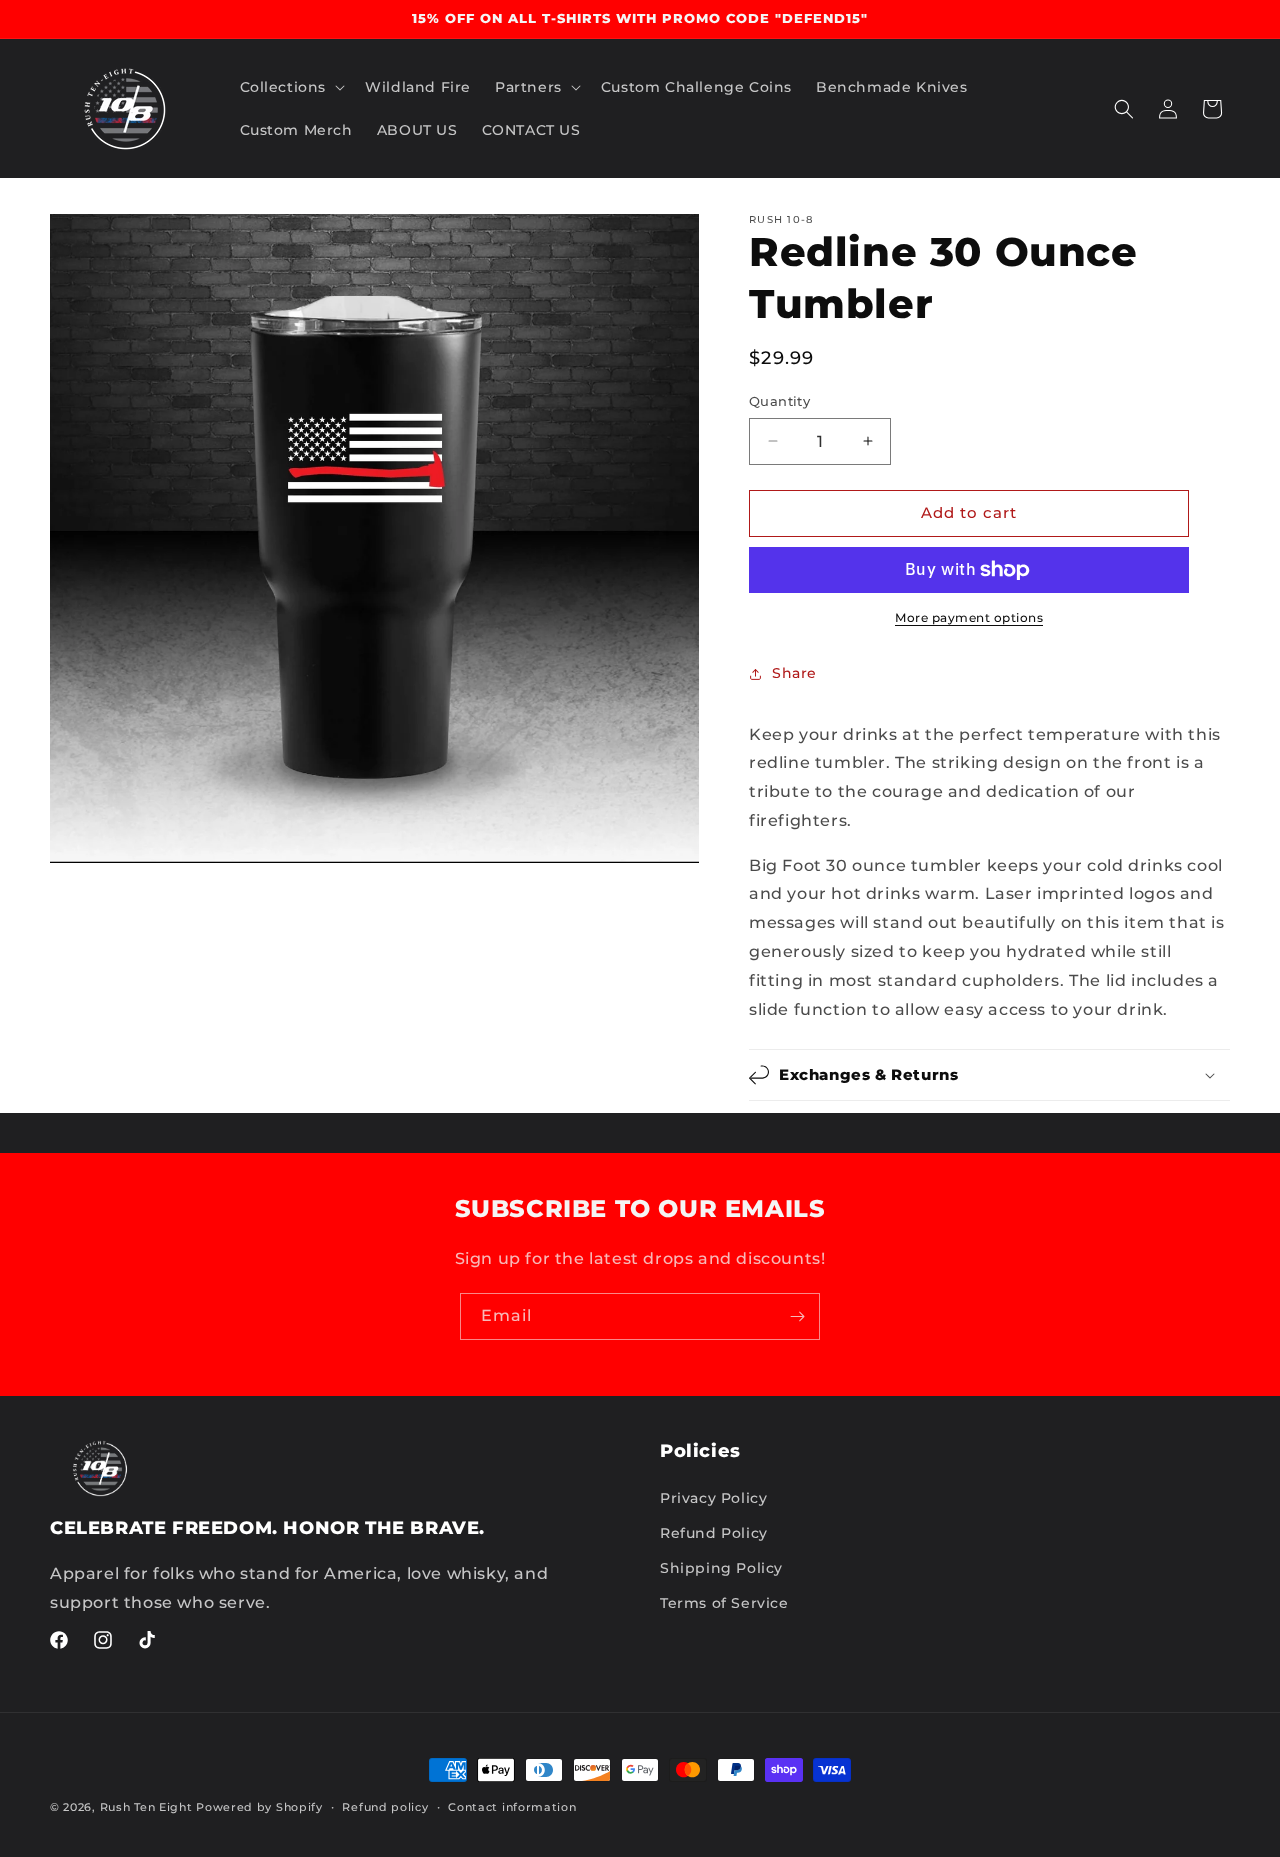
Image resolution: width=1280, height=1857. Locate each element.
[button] (291, 87)
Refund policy (385, 1807)
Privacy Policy (713, 1498)
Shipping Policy (721, 1568)
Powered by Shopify (259, 1807)
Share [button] (794, 673)
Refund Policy (714, 1533)
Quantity (779, 401)
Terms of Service (724, 1603)
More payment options (969, 617)
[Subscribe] (797, 1316)
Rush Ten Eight (146, 1807)
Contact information (512, 1807)
